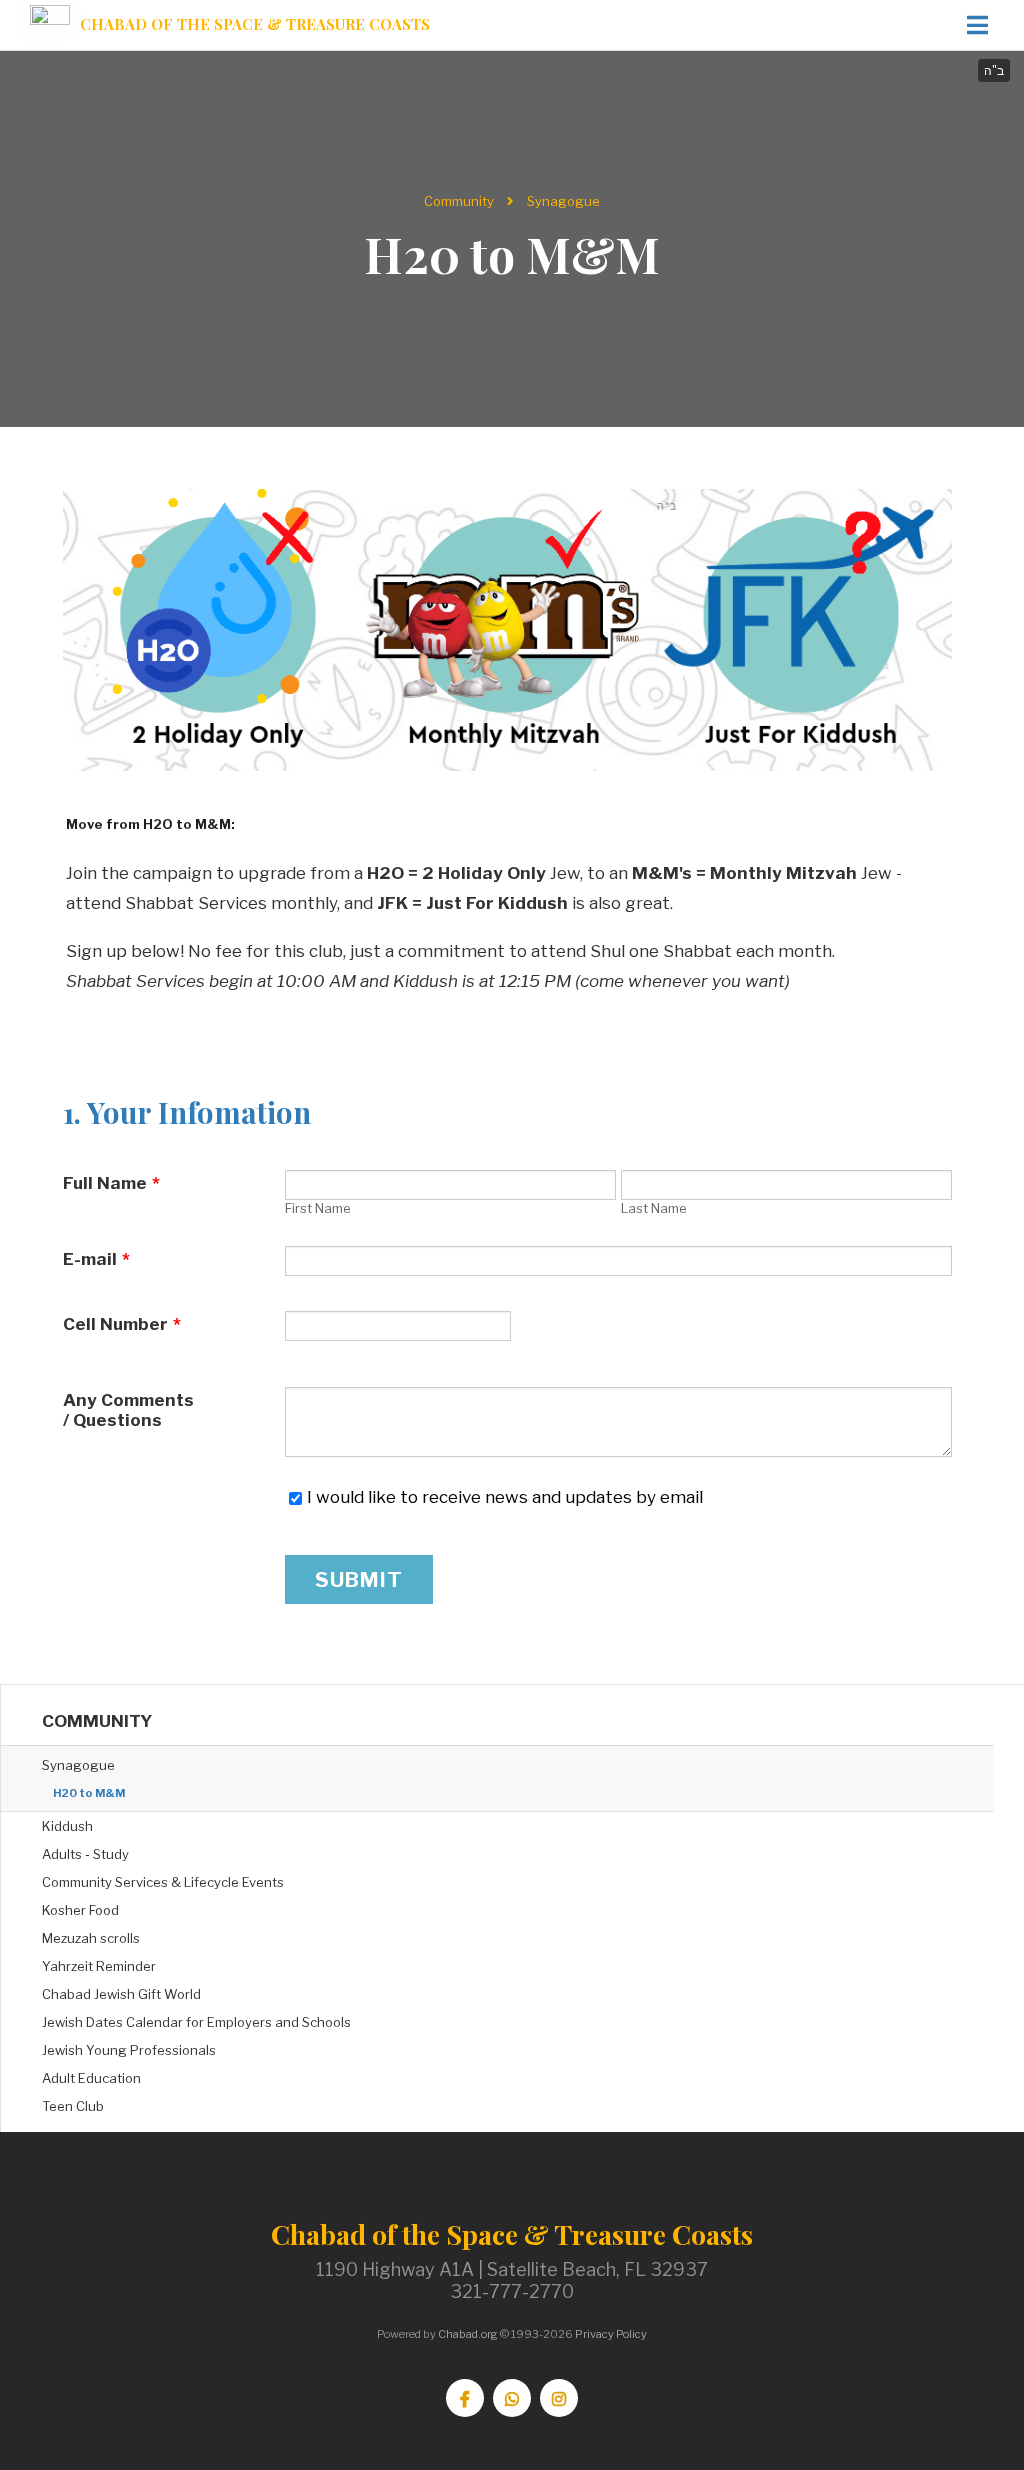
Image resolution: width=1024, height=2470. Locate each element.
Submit (359, 1579)
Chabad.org (468, 2334)
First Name (318, 1208)
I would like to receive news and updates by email (505, 1497)
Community (459, 201)
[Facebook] (465, 2398)
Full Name (111, 1183)
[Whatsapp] (512, 2398)
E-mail (96, 1259)
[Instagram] (559, 2398)
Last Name (654, 1208)
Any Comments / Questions (128, 1410)
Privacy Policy (611, 2334)
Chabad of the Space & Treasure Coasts (255, 24)
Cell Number (122, 1324)
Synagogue (563, 201)
